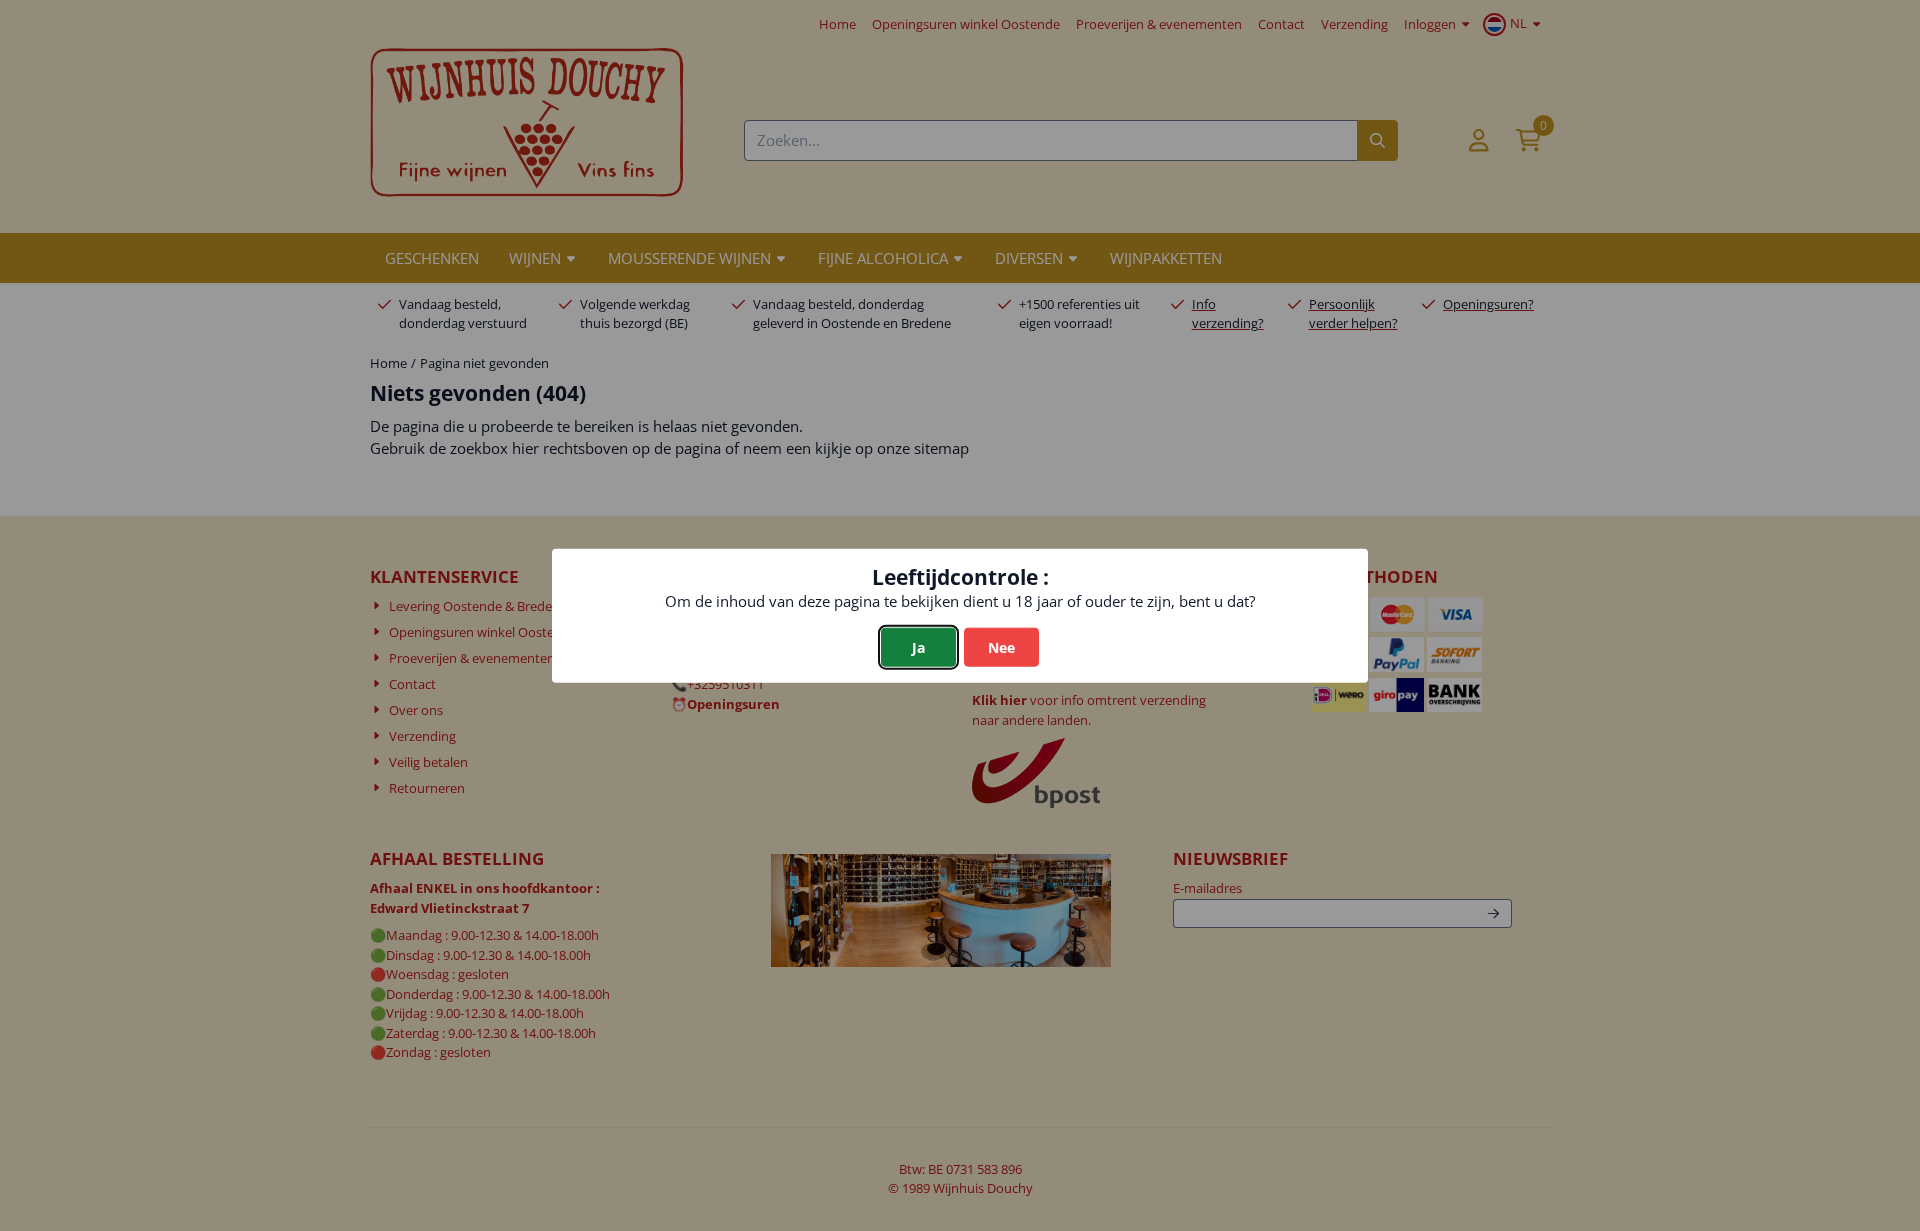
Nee (1001, 647)
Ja (918, 647)
